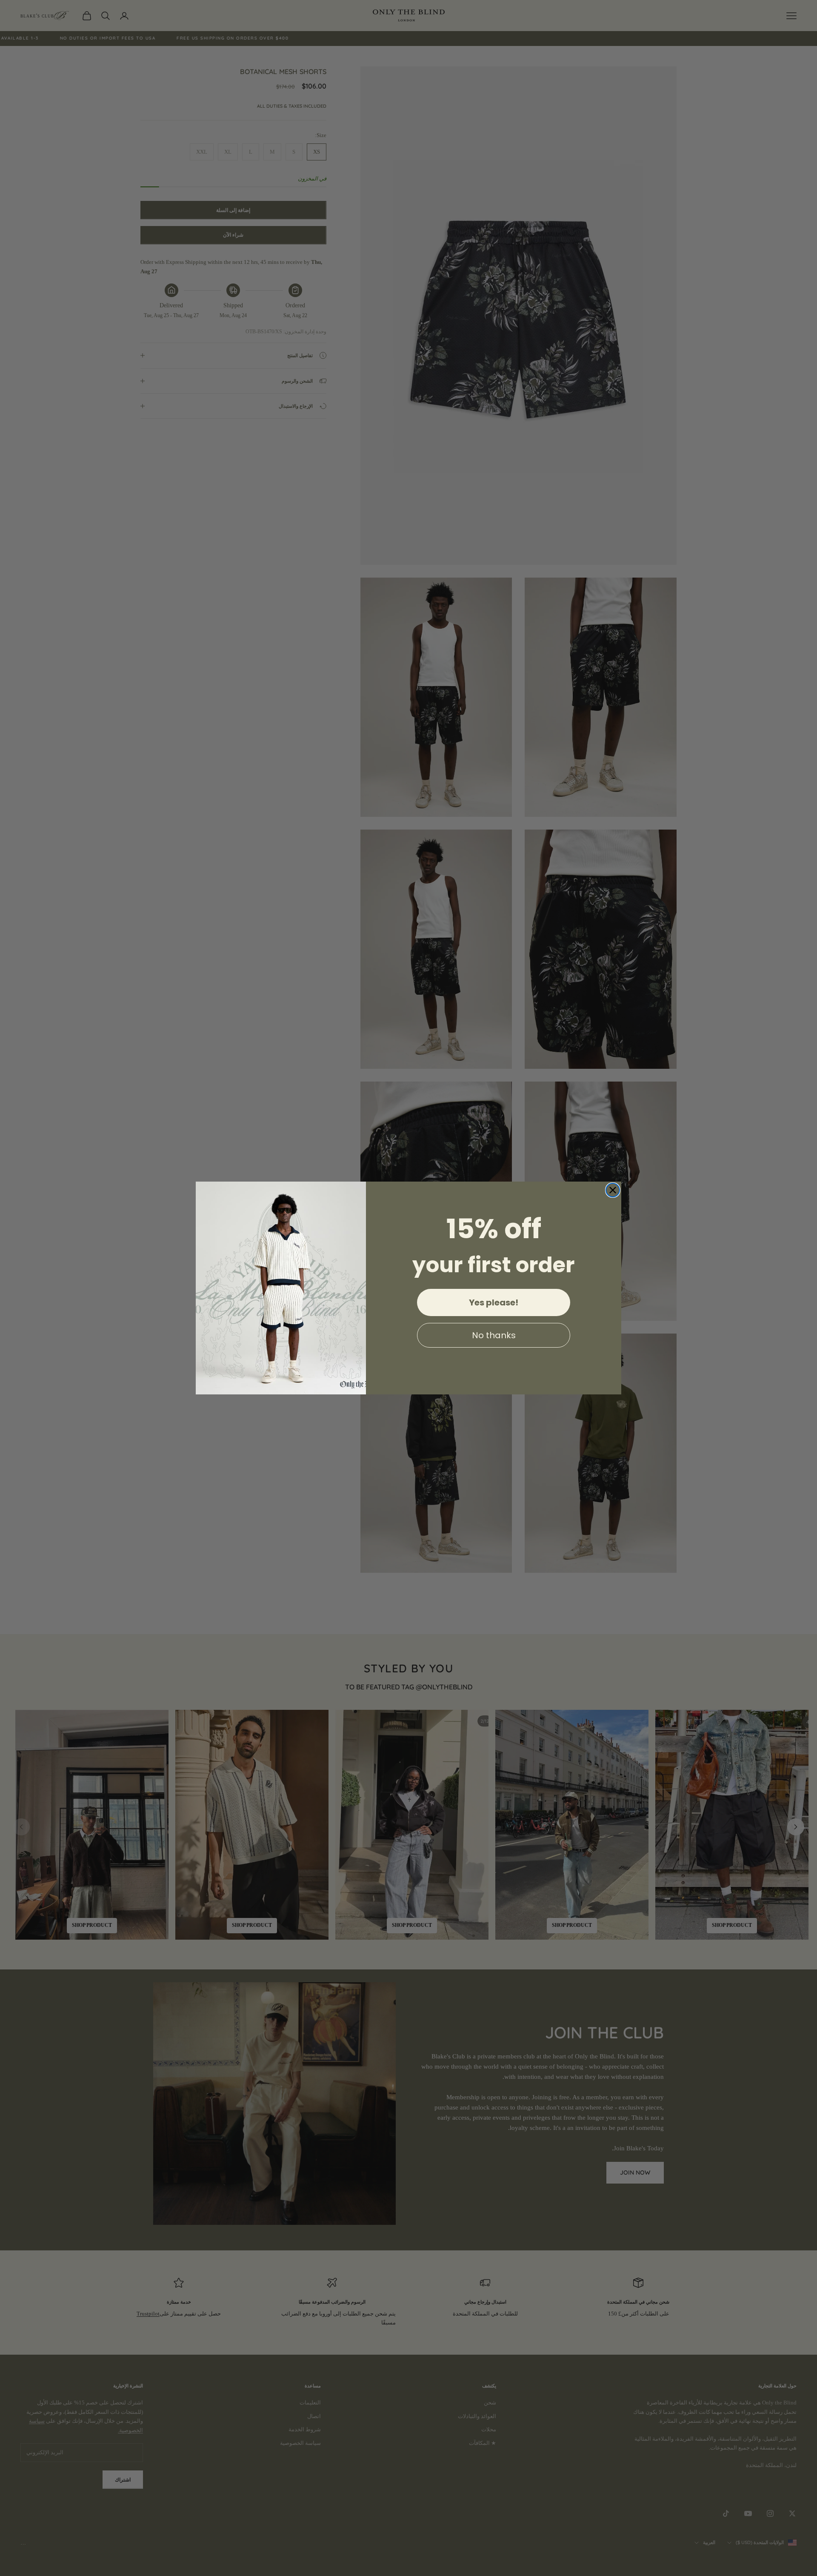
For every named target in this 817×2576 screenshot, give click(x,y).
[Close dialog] (613, 1190)
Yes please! (494, 1302)
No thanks (494, 1335)
